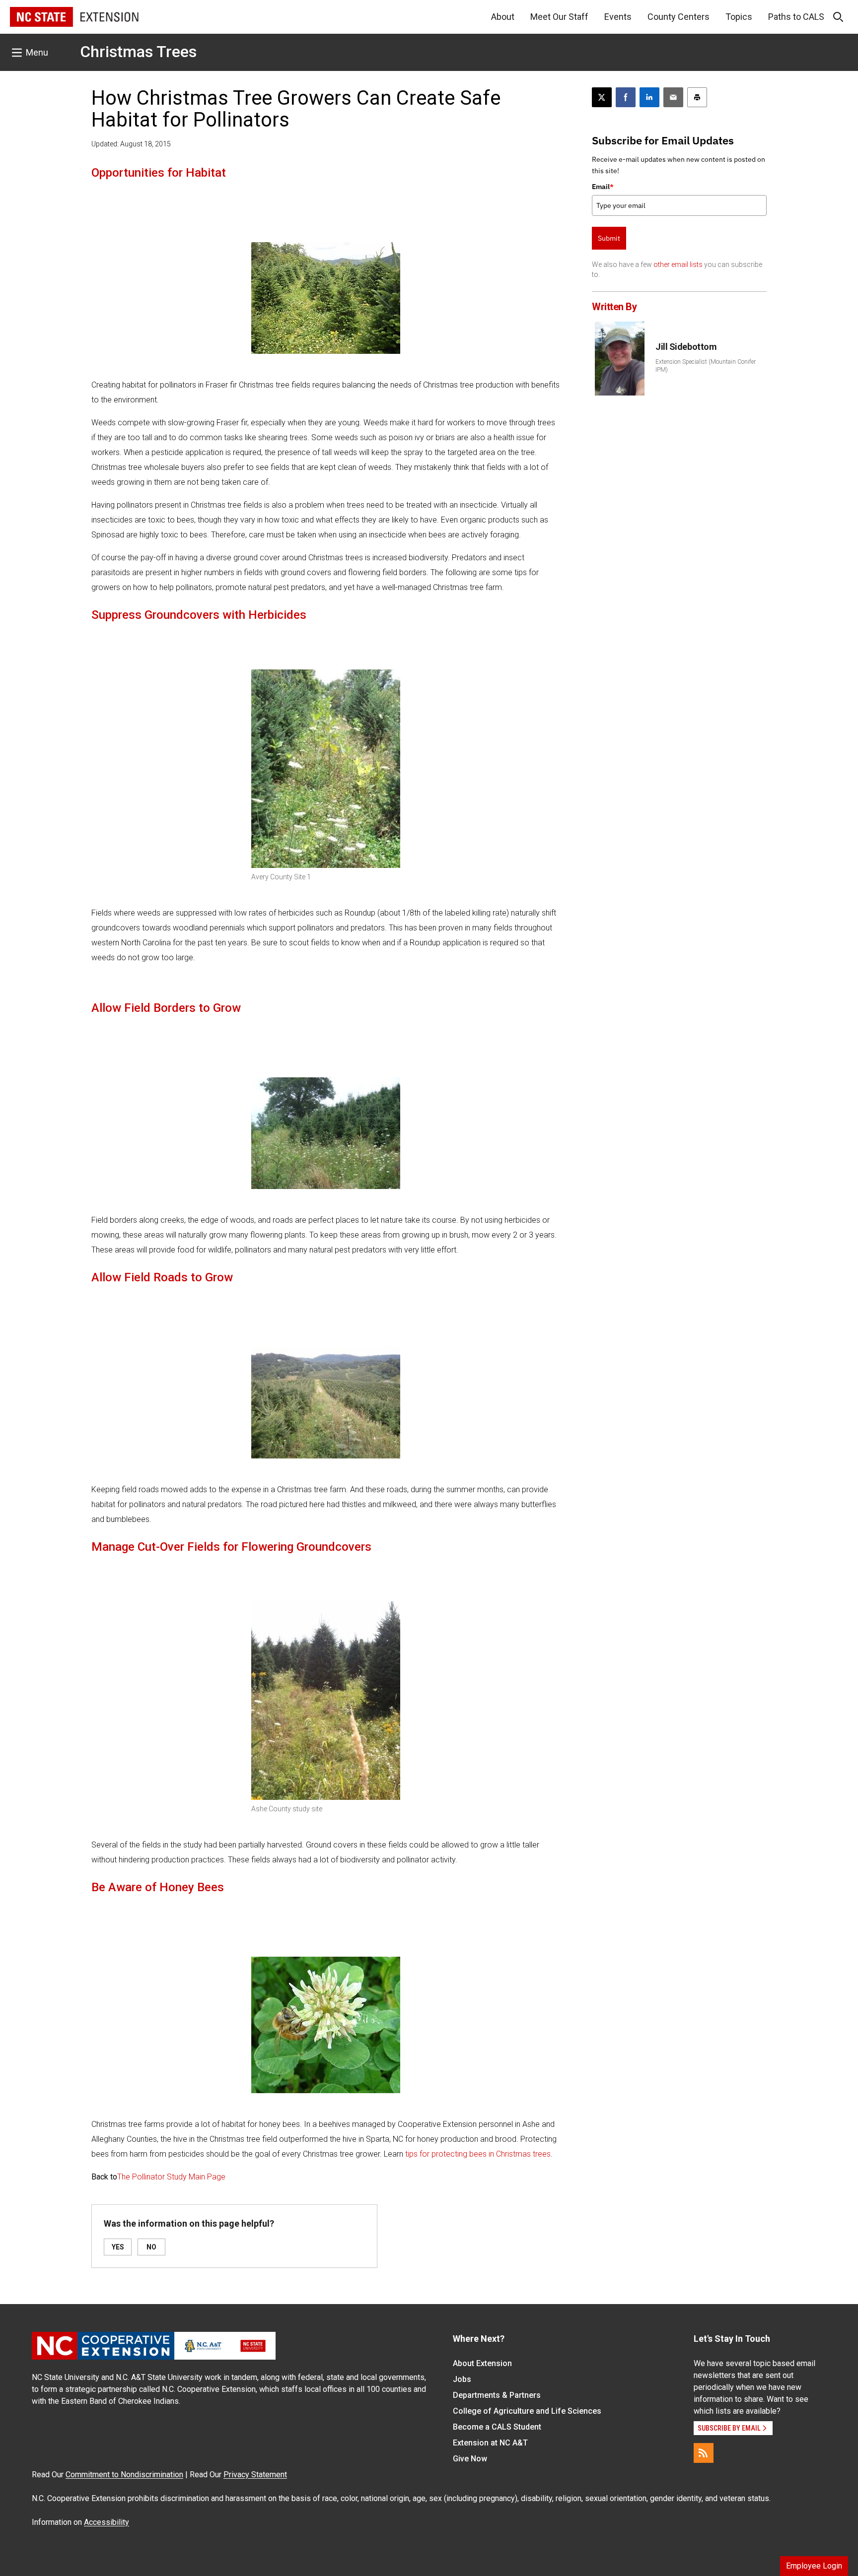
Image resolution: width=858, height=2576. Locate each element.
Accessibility (107, 2522)
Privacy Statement (255, 2475)
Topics (739, 17)
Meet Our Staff (559, 17)
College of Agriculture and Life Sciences (527, 2411)
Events (618, 17)
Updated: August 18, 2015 (131, 144)
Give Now (470, 2459)
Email (603, 187)
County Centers (679, 17)
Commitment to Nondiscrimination (124, 2475)
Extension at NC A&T (490, 2443)
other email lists (678, 264)
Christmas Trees (138, 52)
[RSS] (704, 2453)
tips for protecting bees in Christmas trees (478, 2154)
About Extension (482, 2363)
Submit (609, 238)
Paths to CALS (796, 17)
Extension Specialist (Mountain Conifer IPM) (706, 366)
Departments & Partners (497, 2395)
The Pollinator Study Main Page (171, 2177)
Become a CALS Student (497, 2427)
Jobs (462, 2379)
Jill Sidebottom (686, 347)
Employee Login (814, 2566)
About (503, 17)
